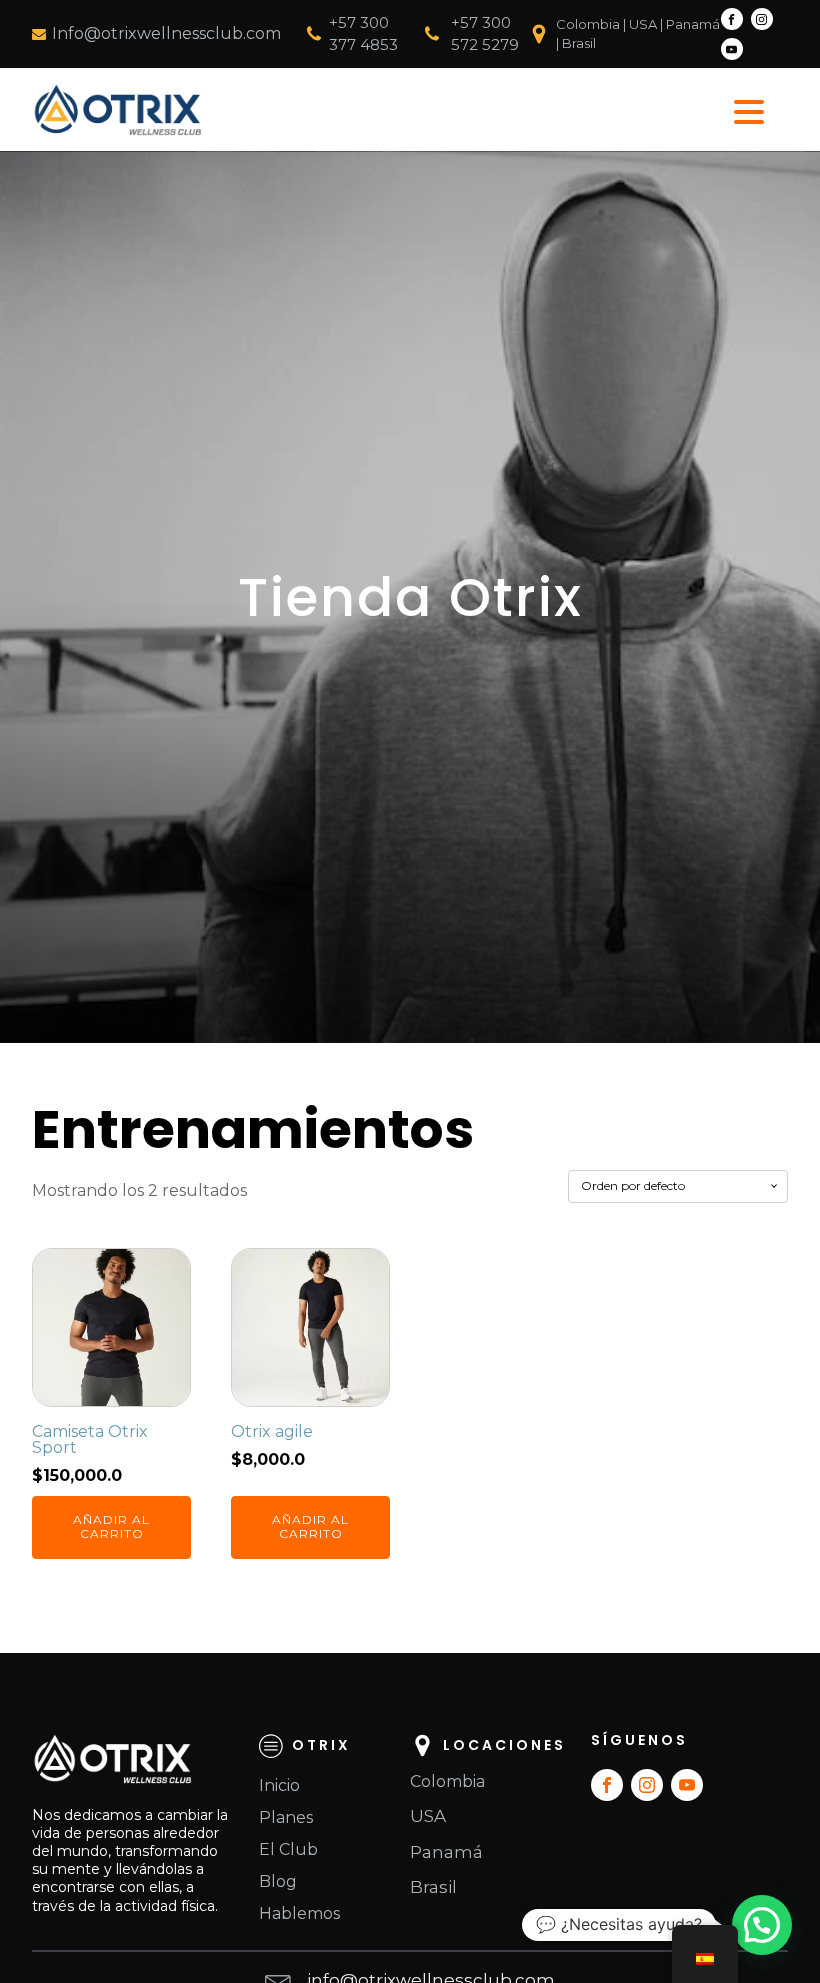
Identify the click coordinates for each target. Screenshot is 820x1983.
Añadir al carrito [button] (111, 1526)
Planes (286, 1817)
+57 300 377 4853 (363, 34)
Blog (278, 1881)
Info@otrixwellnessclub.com (166, 33)
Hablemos (299, 1913)
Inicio (279, 1785)
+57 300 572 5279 (485, 34)
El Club (288, 1849)
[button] (762, 1925)
